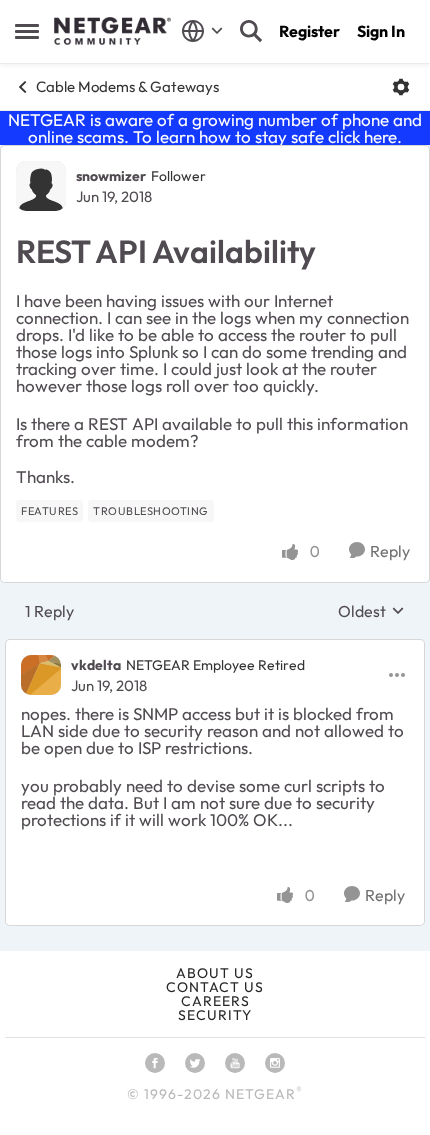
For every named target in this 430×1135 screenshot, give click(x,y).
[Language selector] (202, 31)
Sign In (381, 31)
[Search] (251, 31)
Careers (215, 1001)
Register (309, 31)
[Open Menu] (401, 87)
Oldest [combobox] (371, 611)
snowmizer (111, 176)
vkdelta (96, 665)
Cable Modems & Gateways (127, 86)
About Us (215, 973)
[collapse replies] (215, 649)
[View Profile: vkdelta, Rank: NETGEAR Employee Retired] (41, 675)
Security (215, 1015)
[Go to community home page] (112, 31)
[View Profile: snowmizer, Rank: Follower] (41, 186)
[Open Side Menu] (27, 31)
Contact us (215, 987)
